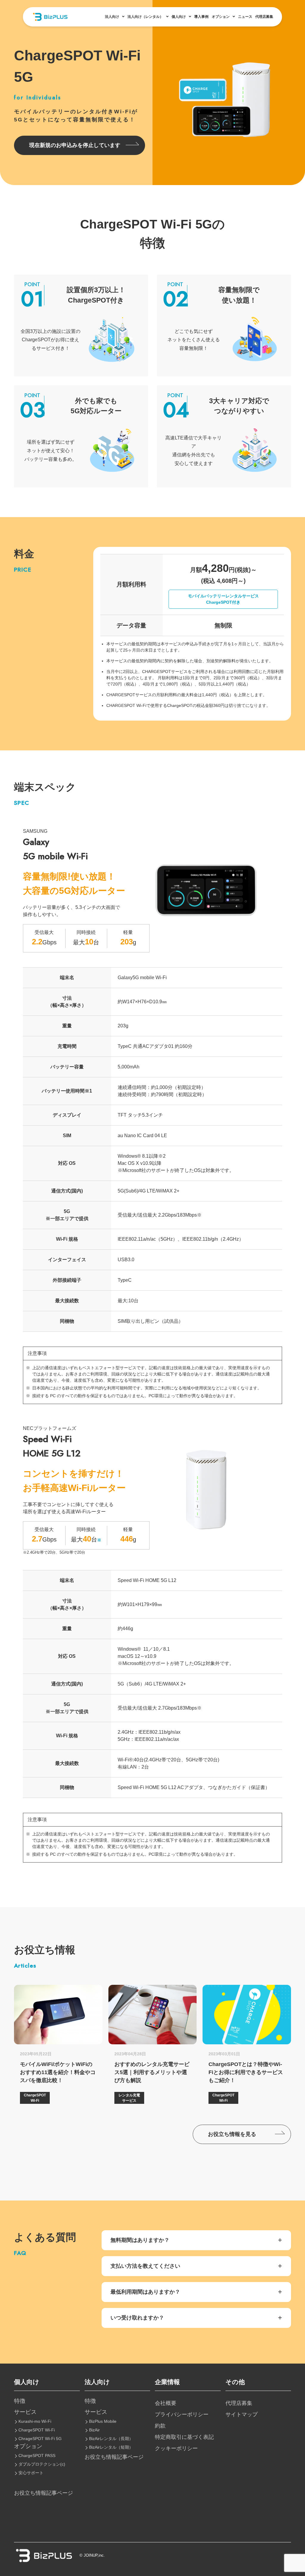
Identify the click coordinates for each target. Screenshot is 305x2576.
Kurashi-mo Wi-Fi (35, 2421)
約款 (160, 2426)
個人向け (179, 17)
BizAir (94, 2430)
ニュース (245, 17)
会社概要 (166, 2403)
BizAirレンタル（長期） (111, 2439)
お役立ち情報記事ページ (43, 2493)
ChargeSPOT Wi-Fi (37, 2430)
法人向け (112, 17)
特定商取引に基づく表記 (184, 2437)
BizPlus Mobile (103, 2421)
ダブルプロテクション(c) (42, 2464)
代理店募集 (264, 17)
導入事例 (201, 17)
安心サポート (31, 2473)
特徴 (20, 2401)
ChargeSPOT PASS (37, 2456)
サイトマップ (242, 2414)
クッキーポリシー (176, 2448)
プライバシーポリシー (182, 2414)
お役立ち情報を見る (232, 2134)
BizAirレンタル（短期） (111, 2447)
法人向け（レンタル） (145, 17)
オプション (221, 17)
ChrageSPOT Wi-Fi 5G (40, 2439)
